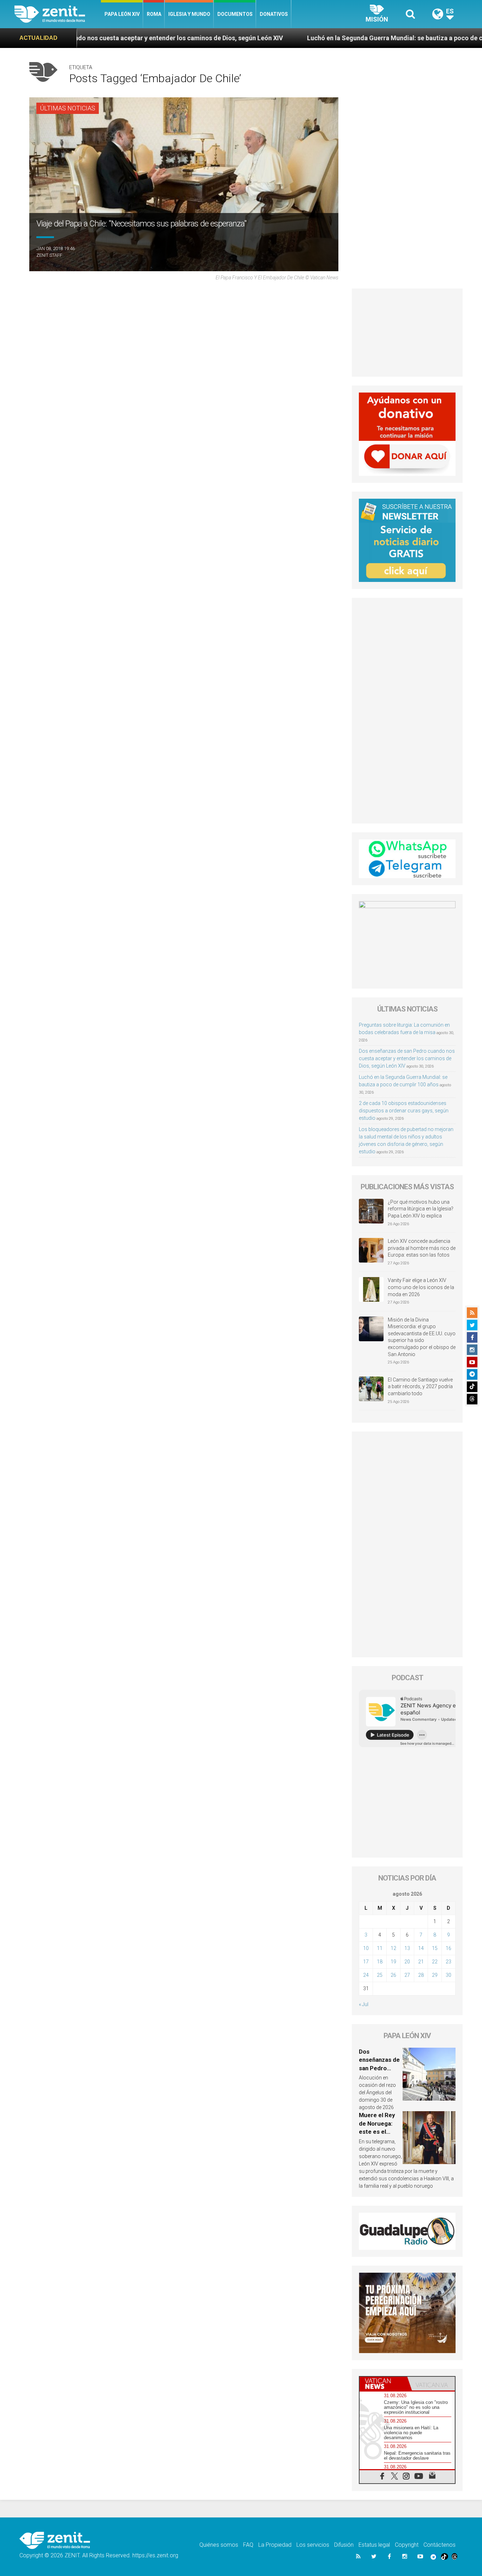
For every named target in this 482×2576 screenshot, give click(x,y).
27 (407, 1975)
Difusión (344, 2545)
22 (435, 1962)
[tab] (383, 2384)
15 (435, 1948)
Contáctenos (439, 2545)
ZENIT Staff (49, 255)
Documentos (235, 14)
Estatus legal (374, 2545)
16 (448, 1948)
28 (421, 1975)
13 (407, 1948)
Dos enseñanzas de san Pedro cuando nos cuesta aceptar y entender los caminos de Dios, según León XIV (407, 1058)
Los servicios (313, 2545)
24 (366, 1975)
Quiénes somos (219, 2545)
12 (393, 1948)
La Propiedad (275, 2545)
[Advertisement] (407, 333)
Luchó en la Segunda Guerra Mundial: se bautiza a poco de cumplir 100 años (311, 38)
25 (380, 1975)
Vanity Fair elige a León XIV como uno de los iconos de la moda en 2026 (421, 1287)
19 (393, 1962)
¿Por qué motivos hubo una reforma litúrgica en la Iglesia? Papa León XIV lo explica (421, 1209)
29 (435, 1975)
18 (380, 1962)
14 (421, 1948)
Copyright (407, 2545)
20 (407, 1962)
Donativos (274, 14)
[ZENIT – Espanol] (58, 14)
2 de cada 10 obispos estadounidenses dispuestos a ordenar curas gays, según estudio (404, 1111)
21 (421, 1962)
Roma (154, 14)
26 (393, 1975)
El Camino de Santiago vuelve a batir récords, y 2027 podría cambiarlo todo (420, 1387)
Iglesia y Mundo (189, 14)
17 (366, 1962)
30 (448, 1975)
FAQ (248, 2545)
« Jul (364, 2004)
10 (366, 1948)
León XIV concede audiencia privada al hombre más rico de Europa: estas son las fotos (422, 1248)
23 (448, 1962)
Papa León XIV (122, 14)
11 (380, 1948)
